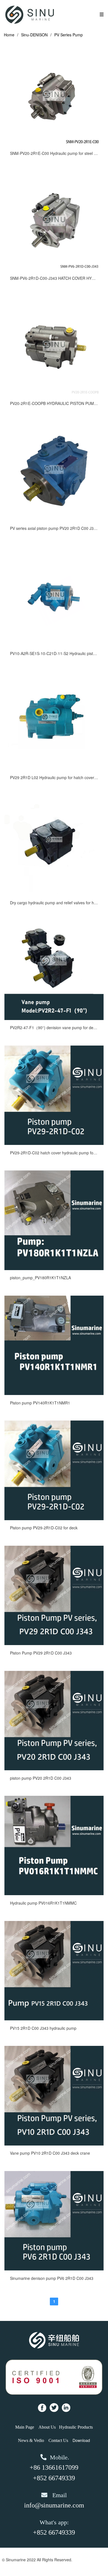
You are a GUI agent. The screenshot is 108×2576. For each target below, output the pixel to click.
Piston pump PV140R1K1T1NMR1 (40, 1403)
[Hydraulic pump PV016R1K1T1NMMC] (54, 1893)
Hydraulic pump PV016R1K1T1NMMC (43, 1903)
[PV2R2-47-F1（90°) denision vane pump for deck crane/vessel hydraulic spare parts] (54, 1018)
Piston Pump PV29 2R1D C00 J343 (41, 1653)
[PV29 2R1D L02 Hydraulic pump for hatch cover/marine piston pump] (54, 768)
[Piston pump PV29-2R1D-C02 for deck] (54, 1519)
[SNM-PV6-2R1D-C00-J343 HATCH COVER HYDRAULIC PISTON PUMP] (54, 269)
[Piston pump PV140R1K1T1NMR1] (54, 1393)
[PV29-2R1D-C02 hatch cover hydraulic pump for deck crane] (54, 1143)
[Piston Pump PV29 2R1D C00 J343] (54, 1643)
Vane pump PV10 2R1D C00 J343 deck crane (50, 2153)
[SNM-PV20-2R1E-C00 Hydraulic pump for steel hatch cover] (54, 144)
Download (81, 2440)
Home (9, 35)
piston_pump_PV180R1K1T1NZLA (40, 1278)
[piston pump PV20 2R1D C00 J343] (54, 1769)
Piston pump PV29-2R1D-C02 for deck (44, 1528)
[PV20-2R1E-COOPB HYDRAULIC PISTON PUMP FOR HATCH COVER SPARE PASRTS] (54, 394)
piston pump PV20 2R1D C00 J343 (41, 1778)
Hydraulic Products (76, 2427)
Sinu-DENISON (34, 35)
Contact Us (58, 2440)
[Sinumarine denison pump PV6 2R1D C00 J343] (54, 2269)
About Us (47, 2427)
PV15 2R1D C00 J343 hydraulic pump (43, 2028)
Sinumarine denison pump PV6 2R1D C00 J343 (52, 2278)
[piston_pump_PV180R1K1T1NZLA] (54, 1268)
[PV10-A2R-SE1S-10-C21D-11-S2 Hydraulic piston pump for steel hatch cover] (54, 644)
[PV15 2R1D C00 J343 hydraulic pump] (54, 2019)
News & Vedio (31, 2440)
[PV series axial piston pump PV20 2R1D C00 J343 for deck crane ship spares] (54, 519)
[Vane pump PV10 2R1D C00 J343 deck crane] (54, 2144)
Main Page (25, 2427)
